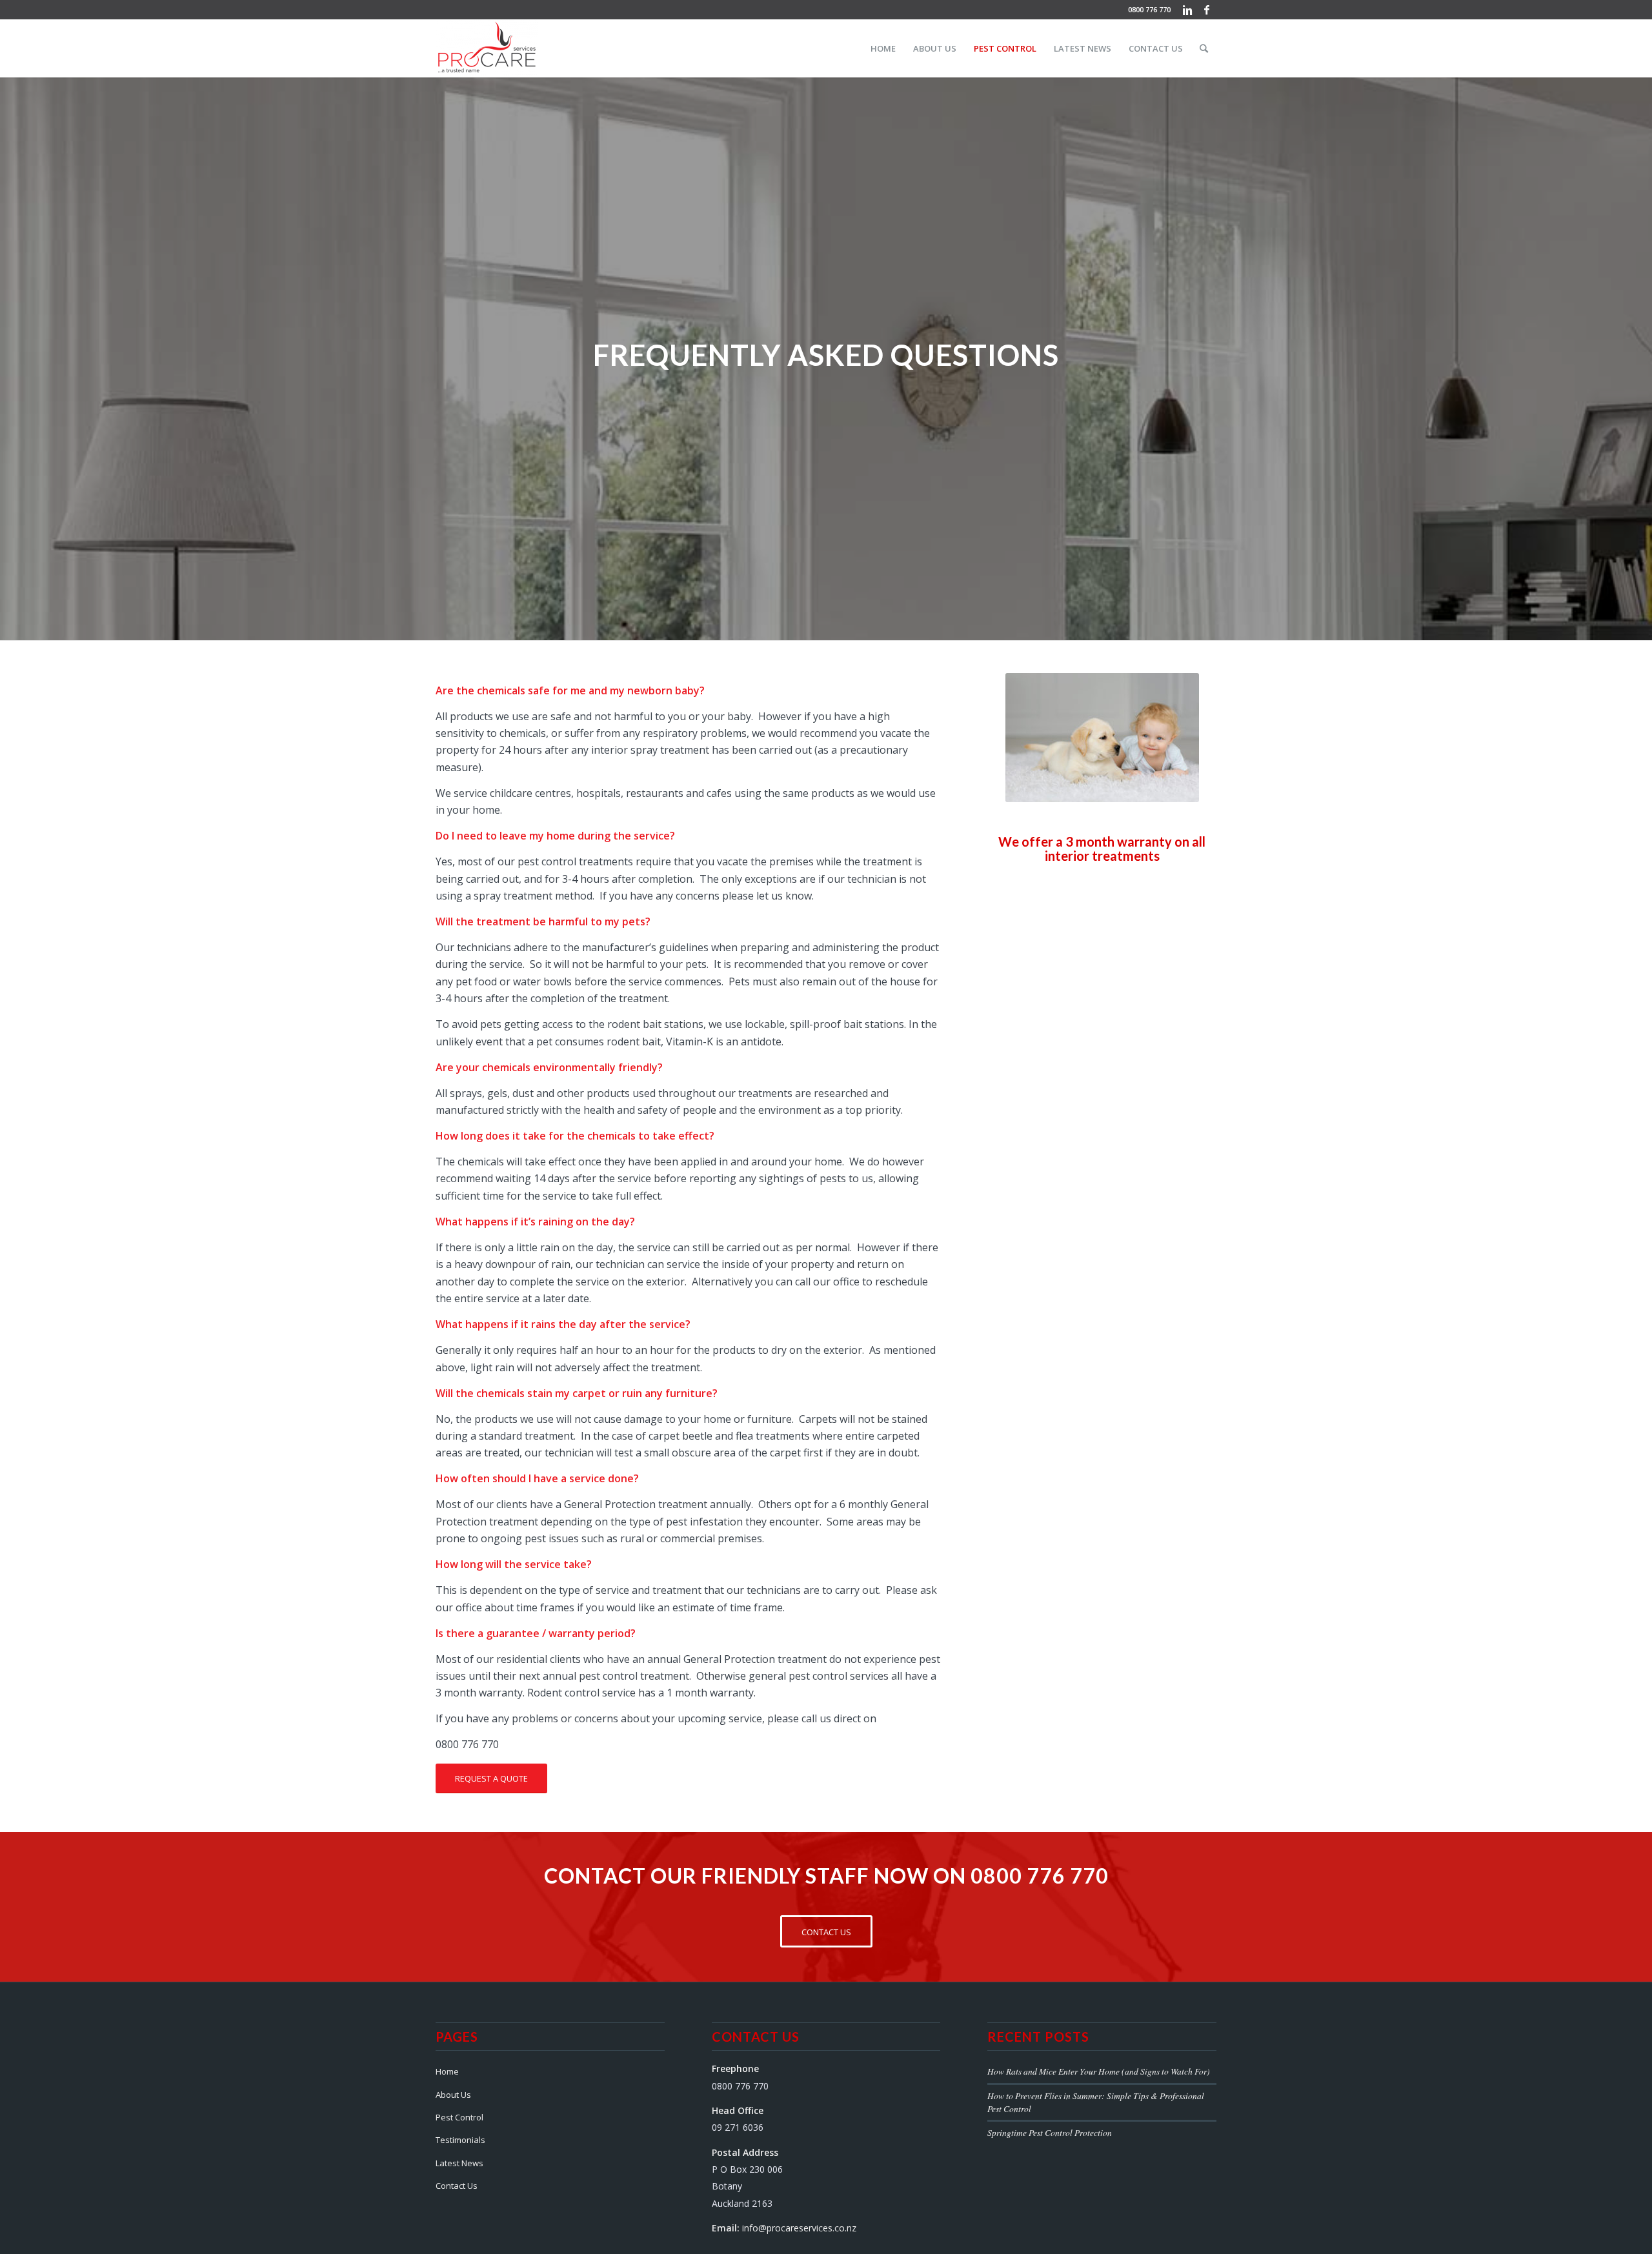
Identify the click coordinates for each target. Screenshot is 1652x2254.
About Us (453, 2095)
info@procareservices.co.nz (799, 2228)
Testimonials (460, 2140)
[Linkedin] (1187, 10)
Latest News (459, 2163)
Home (447, 2071)
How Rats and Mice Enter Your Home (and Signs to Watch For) (1099, 2071)
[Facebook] (1207, 10)
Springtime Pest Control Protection (1050, 2132)
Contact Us (457, 2186)
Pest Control (459, 2117)
